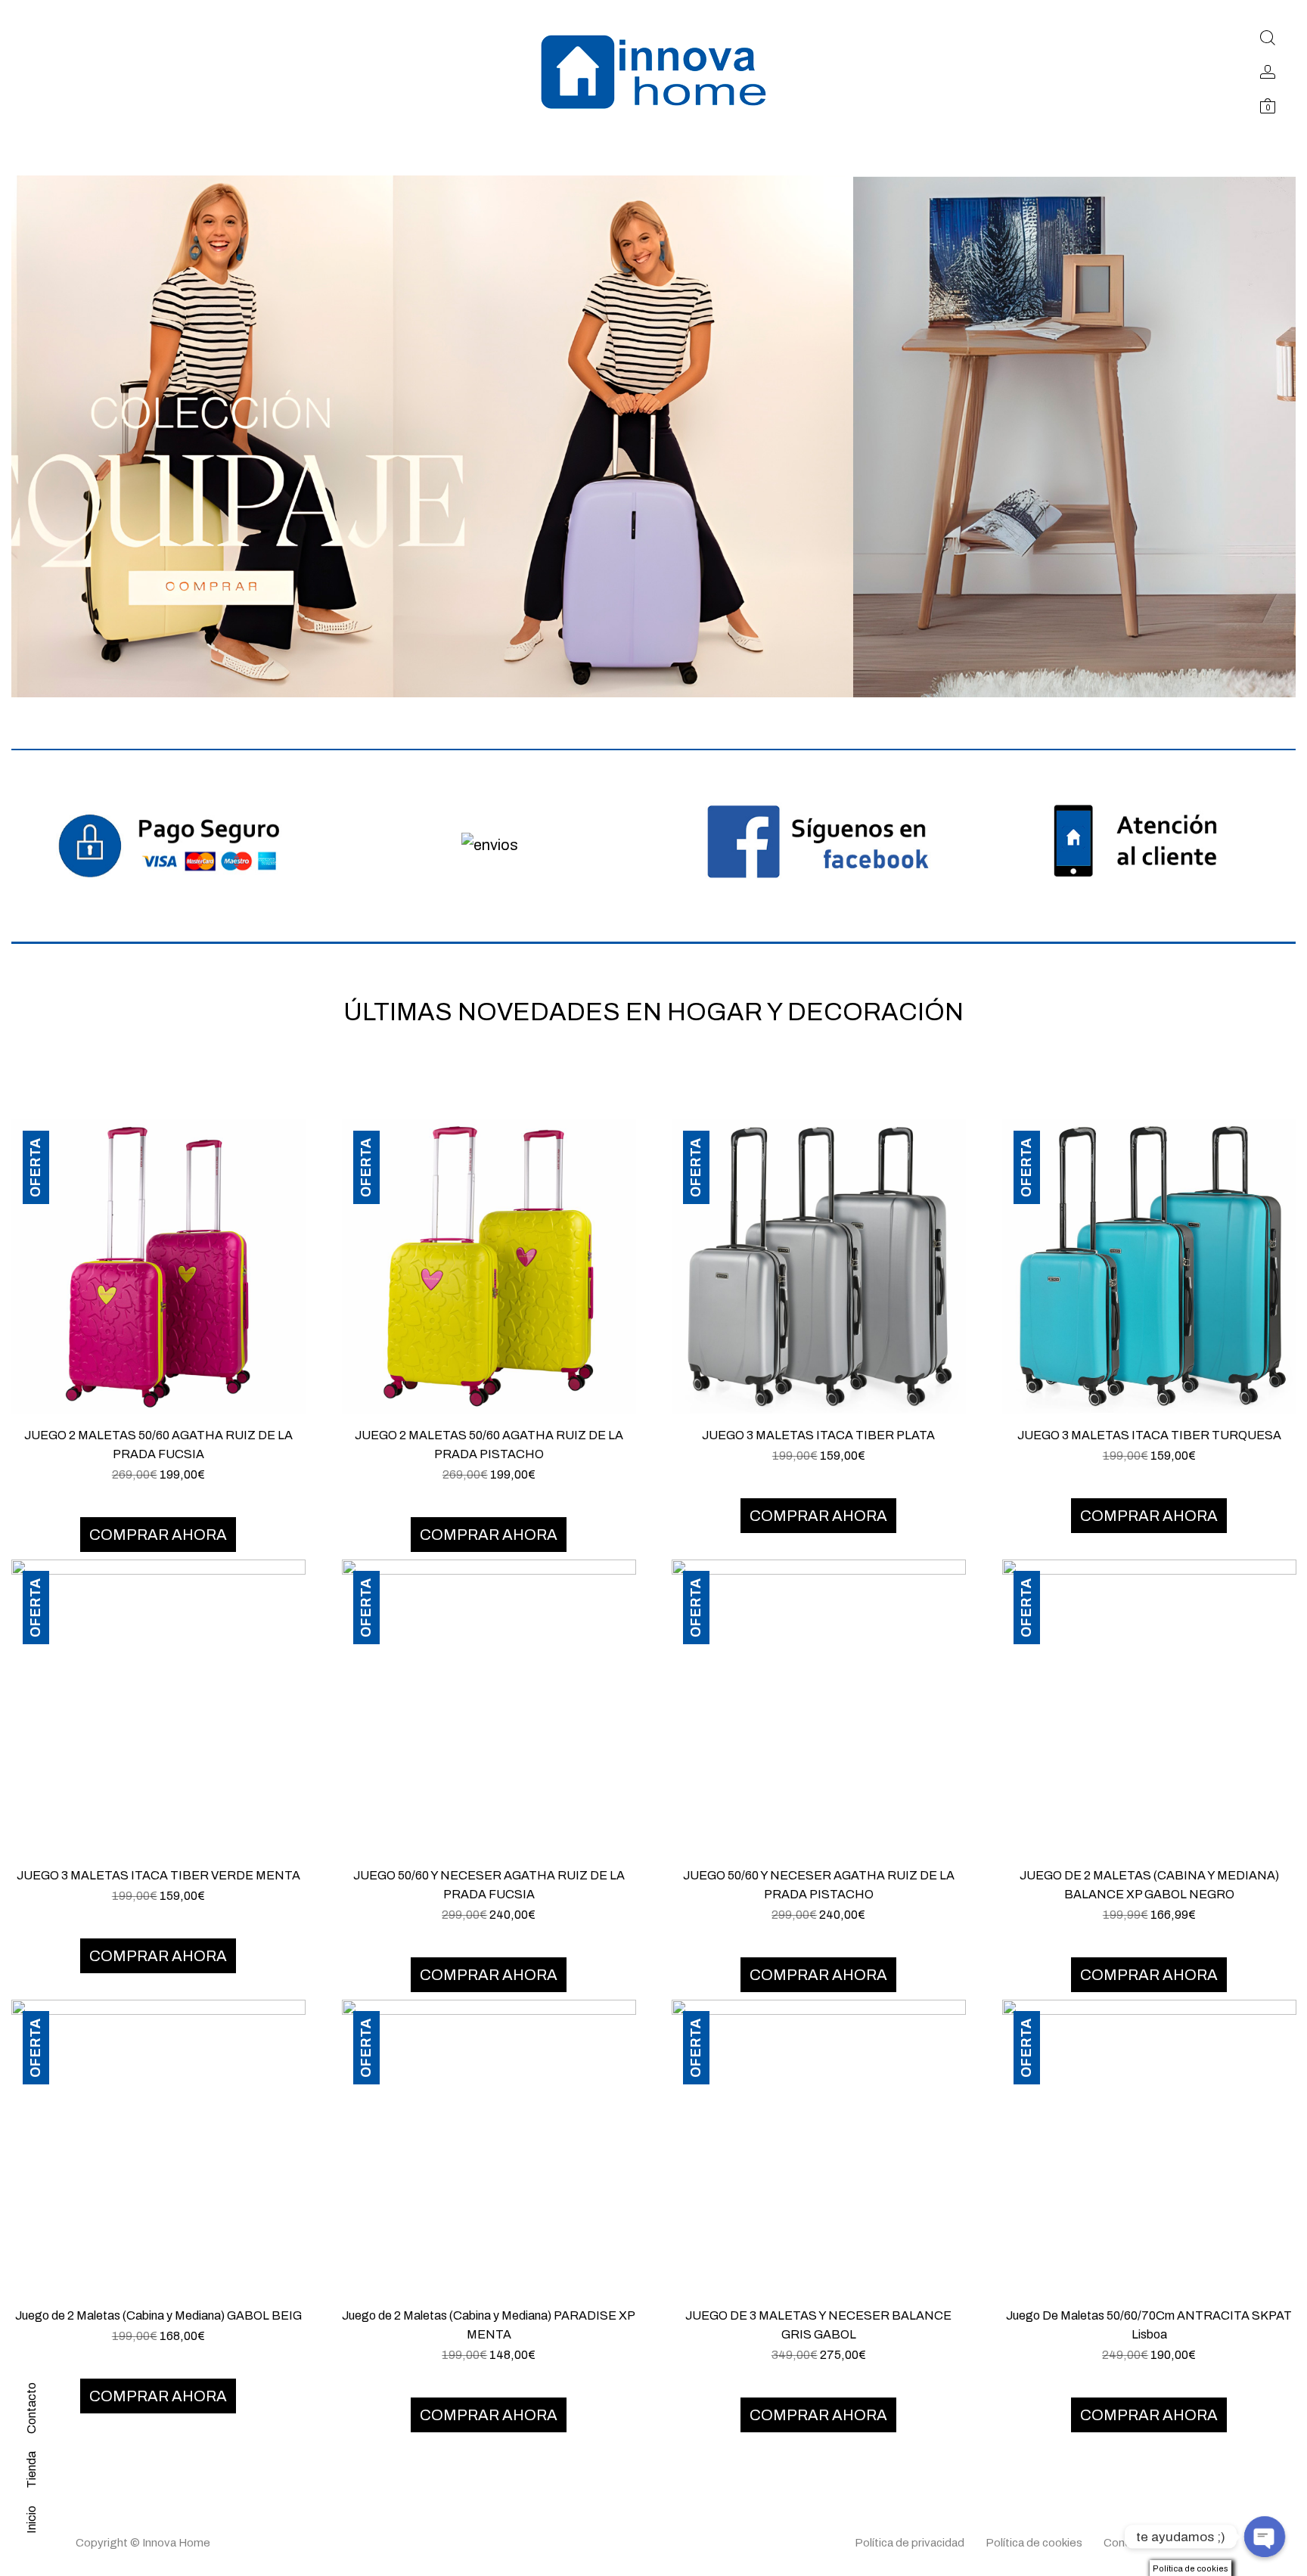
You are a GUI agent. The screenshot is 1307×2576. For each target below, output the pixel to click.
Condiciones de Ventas (1163, 2543)
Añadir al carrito (158, 1493)
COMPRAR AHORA (158, 1535)
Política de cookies (1034, 2543)
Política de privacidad (910, 2543)
